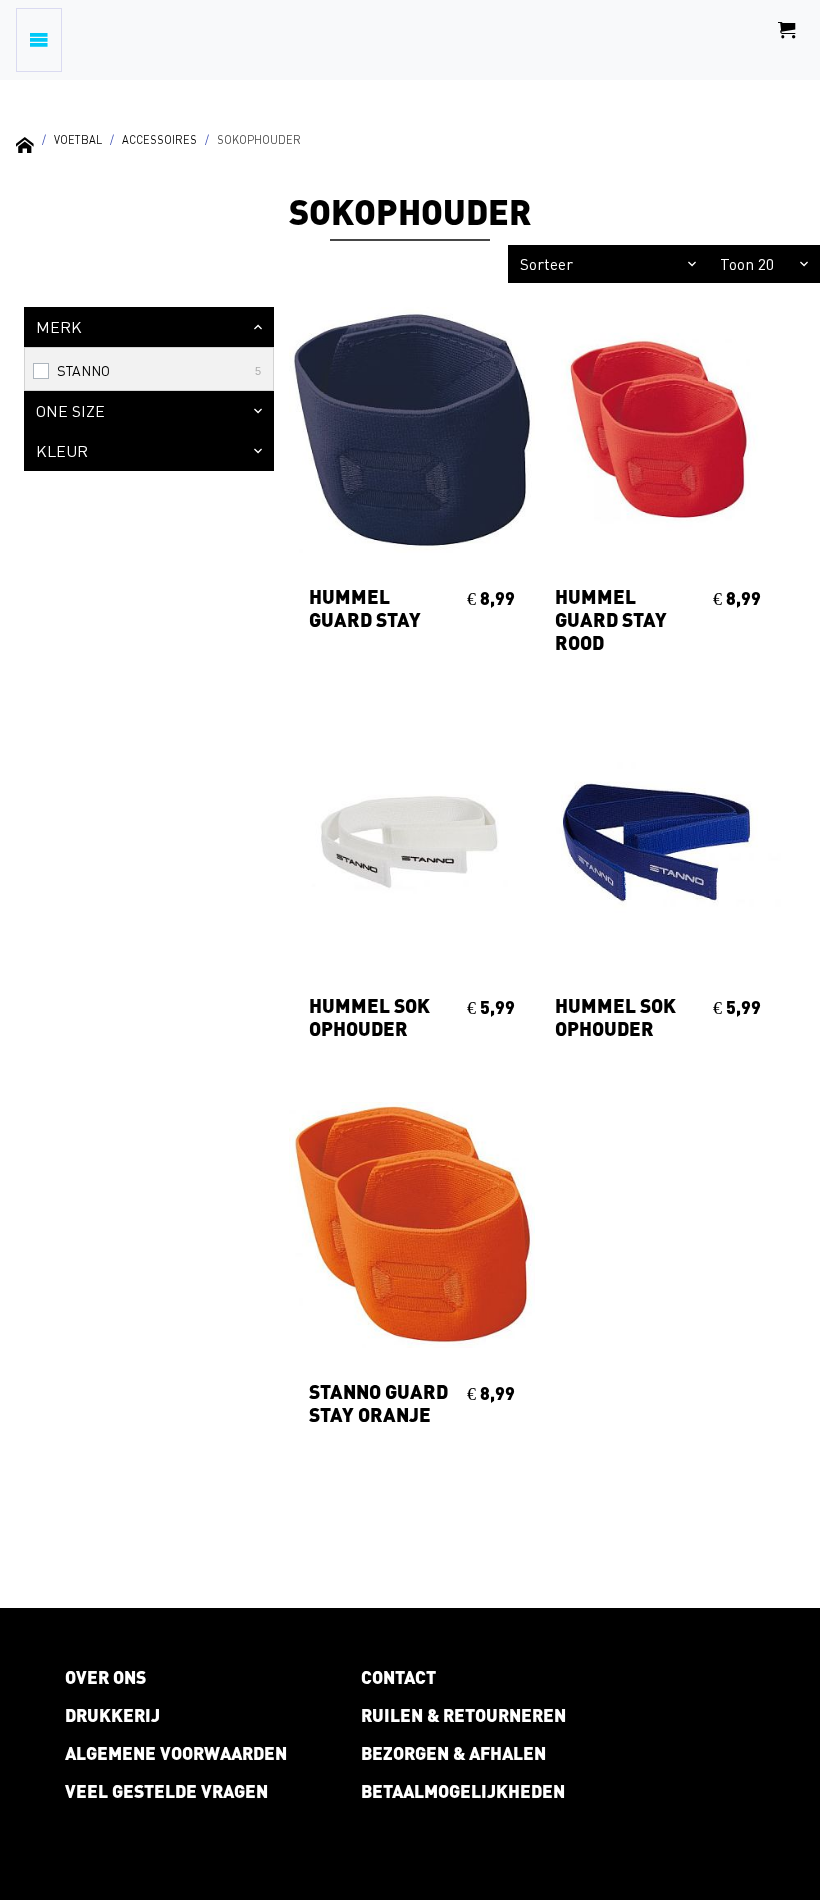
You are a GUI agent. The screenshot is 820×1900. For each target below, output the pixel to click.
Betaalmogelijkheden (463, 1791)
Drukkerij (112, 1715)
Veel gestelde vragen (166, 1791)
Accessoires (159, 139)
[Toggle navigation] (39, 40)
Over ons (105, 1677)
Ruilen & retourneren (463, 1715)
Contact (398, 1677)
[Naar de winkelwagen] (787, 40)
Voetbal (78, 139)
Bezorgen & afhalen (453, 1753)
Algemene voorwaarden (176, 1753)
